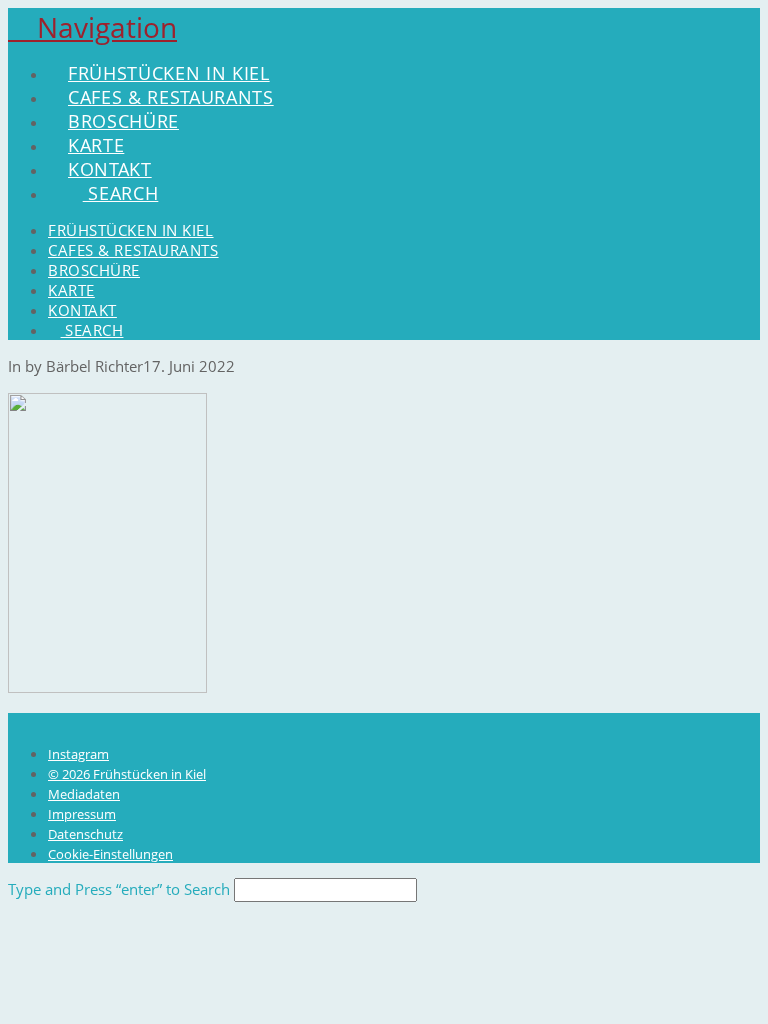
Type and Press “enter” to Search (119, 889)
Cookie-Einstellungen (110, 854)
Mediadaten (84, 794)
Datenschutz (85, 834)
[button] (92, 27)
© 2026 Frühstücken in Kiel (127, 774)
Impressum (82, 814)
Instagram (78, 754)
